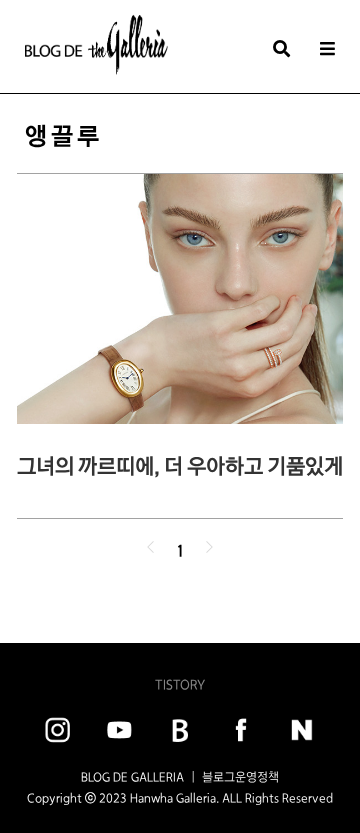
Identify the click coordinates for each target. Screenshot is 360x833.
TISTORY (180, 684)
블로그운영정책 (240, 777)
